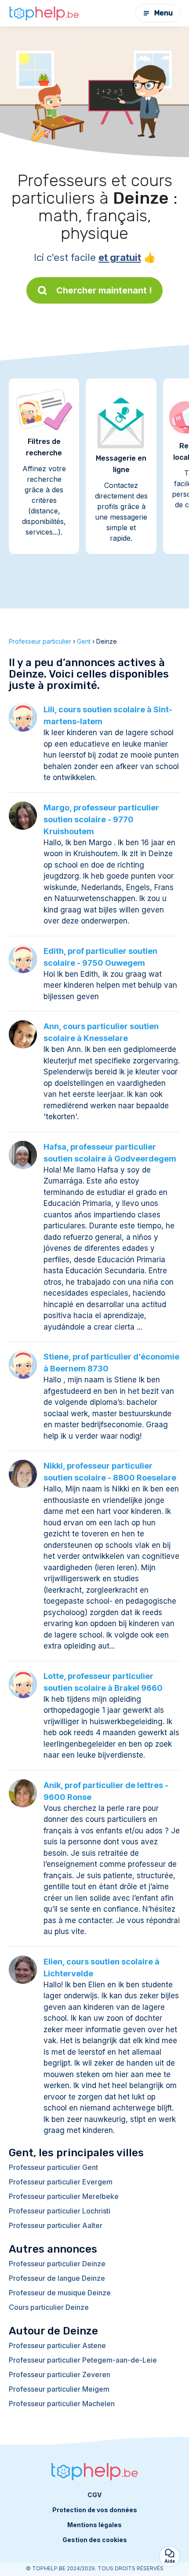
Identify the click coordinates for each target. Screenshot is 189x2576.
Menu (164, 13)
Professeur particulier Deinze (57, 2264)
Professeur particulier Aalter (56, 2225)
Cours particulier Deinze (49, 2307)
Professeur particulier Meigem (59, 2389)
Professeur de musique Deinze (60, 2293)
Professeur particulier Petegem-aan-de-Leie (83, 2360)
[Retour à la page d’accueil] (44, 13)
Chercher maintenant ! (104, 290)
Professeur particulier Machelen (62, 2404)
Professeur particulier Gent (53, 2167)
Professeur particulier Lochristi (60, 2211)
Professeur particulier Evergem (61, 2182)
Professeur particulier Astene (57, 2345)
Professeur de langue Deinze (57, 2278)
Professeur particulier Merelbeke (64, 2196)
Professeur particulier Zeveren (60, 2374)
